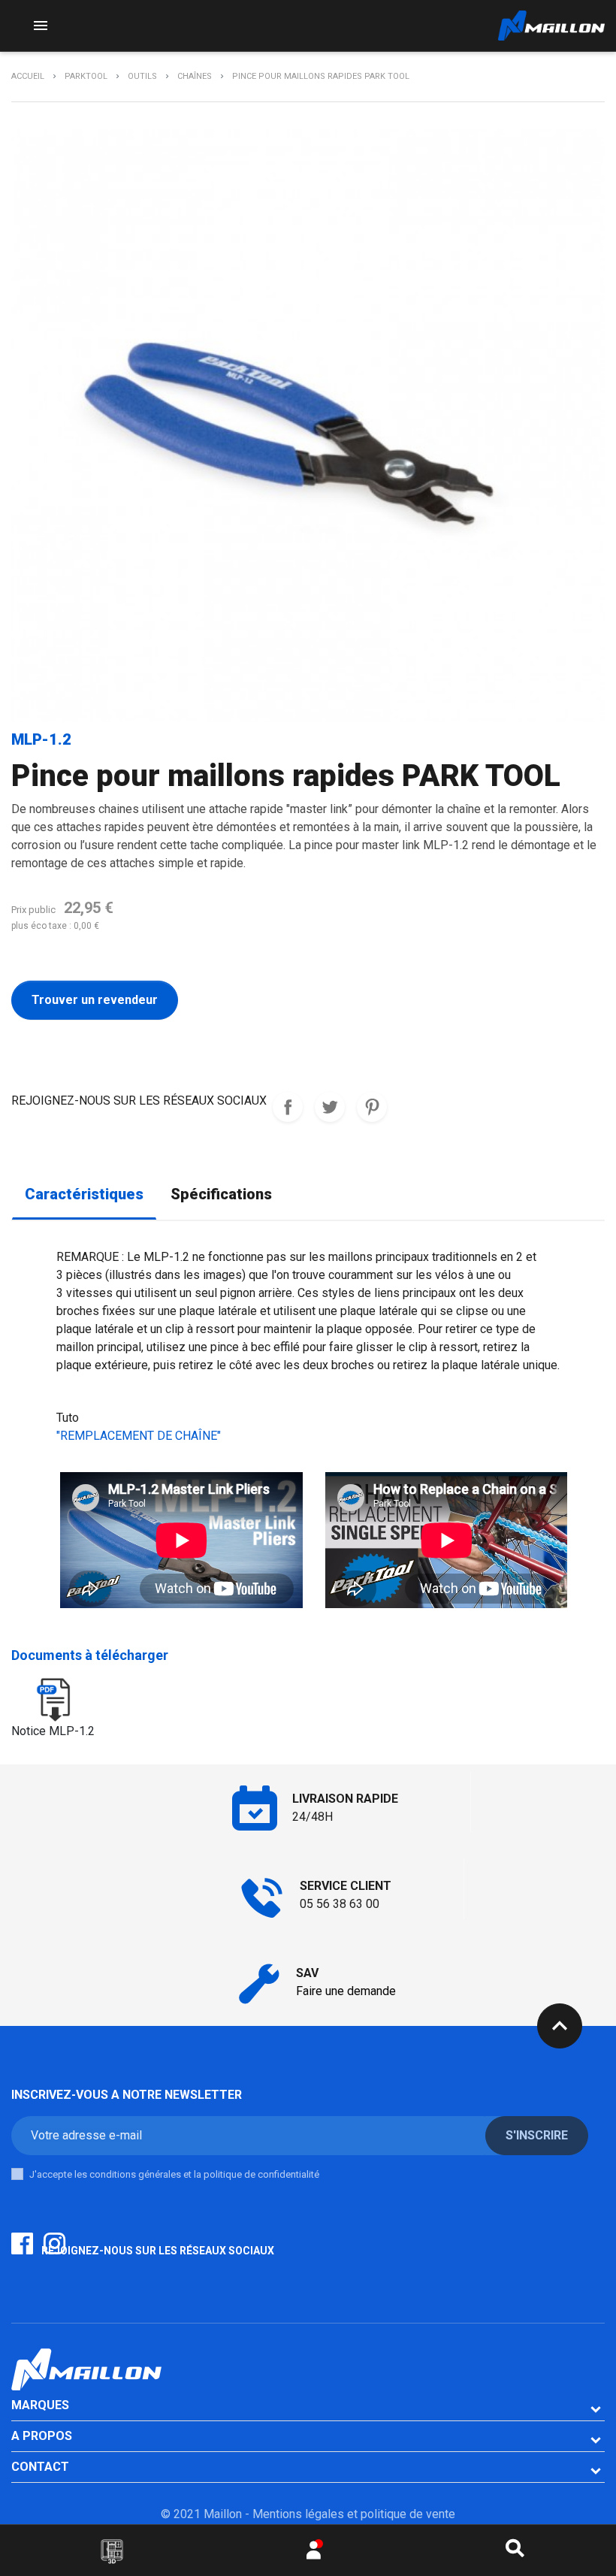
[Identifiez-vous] (314, 2554)
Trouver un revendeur (95, 1000)
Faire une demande (346, 1991)
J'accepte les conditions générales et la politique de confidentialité (174, 2174)
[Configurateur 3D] (112, 2551)
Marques (40, 2405)
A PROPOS (42, 2436)
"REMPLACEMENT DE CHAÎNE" (139, 1436)
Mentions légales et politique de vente (354, 2514)
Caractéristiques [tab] (84, 1194)
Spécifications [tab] (221, 1194)
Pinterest (372, 1107)
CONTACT (40, 2467)
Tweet (330, 1107)
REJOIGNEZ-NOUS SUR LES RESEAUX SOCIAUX (288, 1107)
